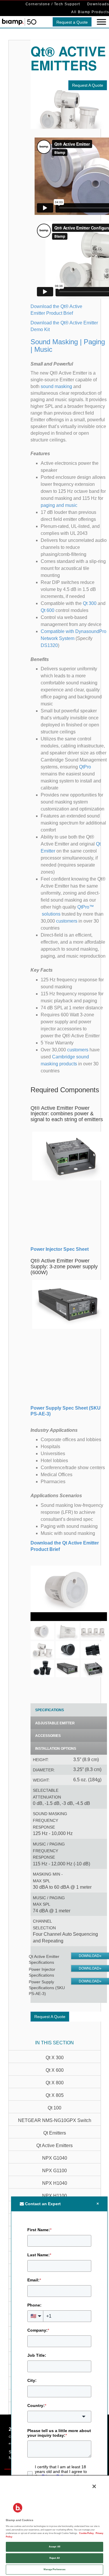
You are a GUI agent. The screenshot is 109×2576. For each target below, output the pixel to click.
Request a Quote (72, 22)
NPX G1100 (54, 2171)
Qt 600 (48, 610)
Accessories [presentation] (48, 1736)
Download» (90, 1956)
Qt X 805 (55, 2095)
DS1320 (49, 645)
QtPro (85, 767)
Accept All (54, 2547)
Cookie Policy (86, 2533)
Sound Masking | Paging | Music (68, 346)
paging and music (59, 505)
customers (67, 921)
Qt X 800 (55, 2083)
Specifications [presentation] (50, 1710)
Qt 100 (54, 2108)
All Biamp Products (90, 12)
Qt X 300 (55, 2058)
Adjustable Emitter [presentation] (55, 1723)
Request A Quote (88, 85)
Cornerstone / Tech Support (53, 4)
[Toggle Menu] (101, 22)
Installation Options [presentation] (56, 1749)
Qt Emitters (55, 2133)
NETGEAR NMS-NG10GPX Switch (55, 2120)
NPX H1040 (55, 2183)
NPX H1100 (54, 2196)
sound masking (56, 386)
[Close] (94, 2486)
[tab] (69, 1710)
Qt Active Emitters (54, 2145)
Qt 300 (90, 603)
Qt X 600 (55, 2070)
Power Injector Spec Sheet (60, 1249)
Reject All (55, 2558)
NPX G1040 (55, 2158)
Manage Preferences (54, 2569)
